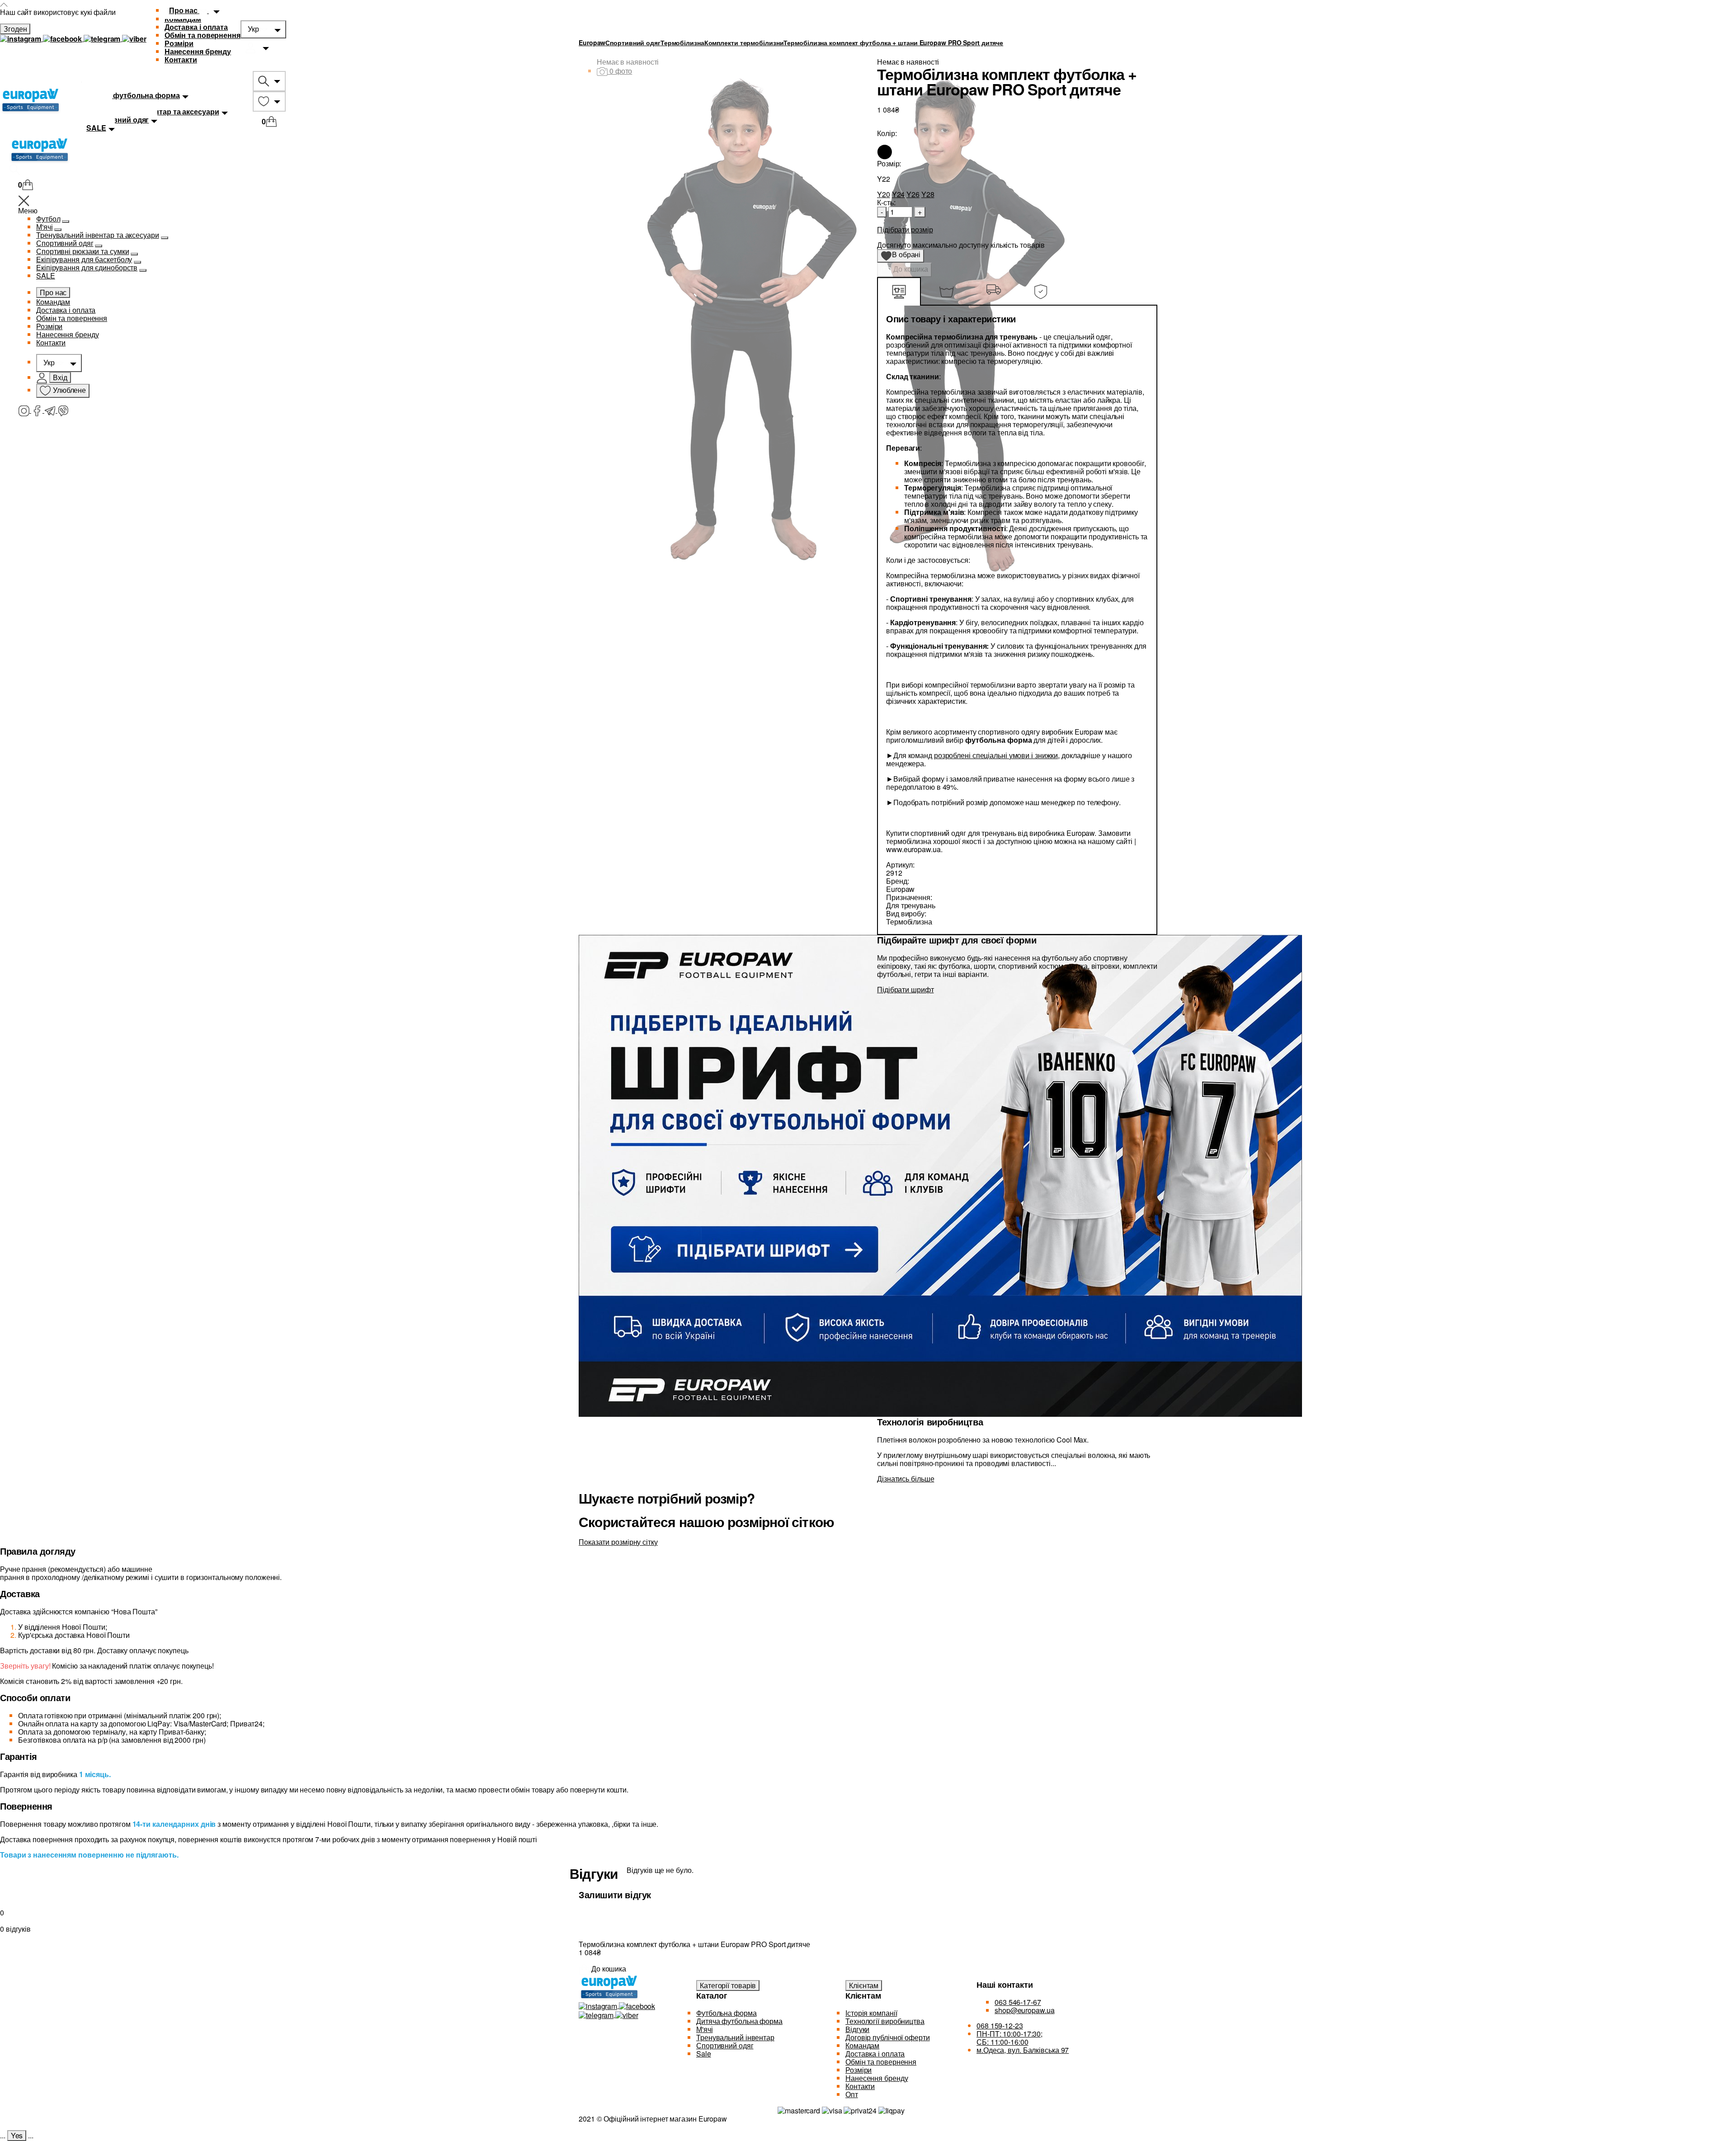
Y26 (913, 194)
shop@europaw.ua (1025, 2010)
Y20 (884, 194)
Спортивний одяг (65, 243)
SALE (46, 276)
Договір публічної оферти (888, 2037)
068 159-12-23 (1000, 2025)
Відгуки (857, 2029)
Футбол (48, 219)
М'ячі (45, 227)
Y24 (899, 194)
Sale (704, 2054)
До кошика (910, 269)
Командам (53, 302)
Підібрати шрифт (906, 989)
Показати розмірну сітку (618, 1542)
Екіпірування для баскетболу (84, 259)
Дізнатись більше (906, 1478)
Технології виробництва (885, 2021)
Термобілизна (682, 42)
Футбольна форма (726, 2013)
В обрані (903, 256)
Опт (852, 2094)
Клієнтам (864, 1985)
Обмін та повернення (203, 35)
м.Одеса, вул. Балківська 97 (1023, 2050)
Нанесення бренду (198, 51)
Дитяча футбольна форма (739, 2021)
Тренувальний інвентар (735, 2037)
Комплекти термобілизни (744, 42)
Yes (17, 2135)
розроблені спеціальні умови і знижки (996, 755)
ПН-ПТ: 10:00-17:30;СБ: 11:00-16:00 (1010, 2038)
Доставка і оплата (196, 27)
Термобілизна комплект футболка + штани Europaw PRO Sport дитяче (893, 42)
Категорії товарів (728, 1985)
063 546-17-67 (1018, 2002)
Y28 (928, 194)
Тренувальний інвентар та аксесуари (98, 235)
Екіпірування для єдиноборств (87, 267)
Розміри (179, 43)
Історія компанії (871, 2013)
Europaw (592, 42)
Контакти (181, 59)
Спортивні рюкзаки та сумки (83, 251)
